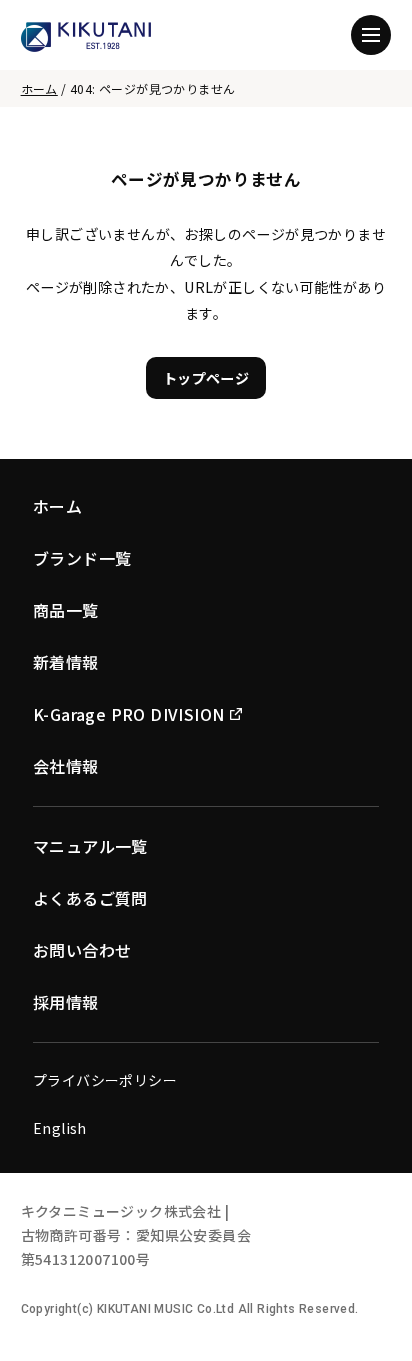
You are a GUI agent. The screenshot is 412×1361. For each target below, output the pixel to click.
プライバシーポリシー (105, 1080)
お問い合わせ (82, 950)
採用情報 (66, 1002)
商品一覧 (66, 610)
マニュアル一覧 (90, 846)
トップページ (206, 378)
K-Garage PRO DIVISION (128, 714)
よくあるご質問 (90, 898)
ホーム (39, 88)
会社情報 (66, 766)
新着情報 (66, 662)
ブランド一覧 (82, 558)
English (60, 1128)
